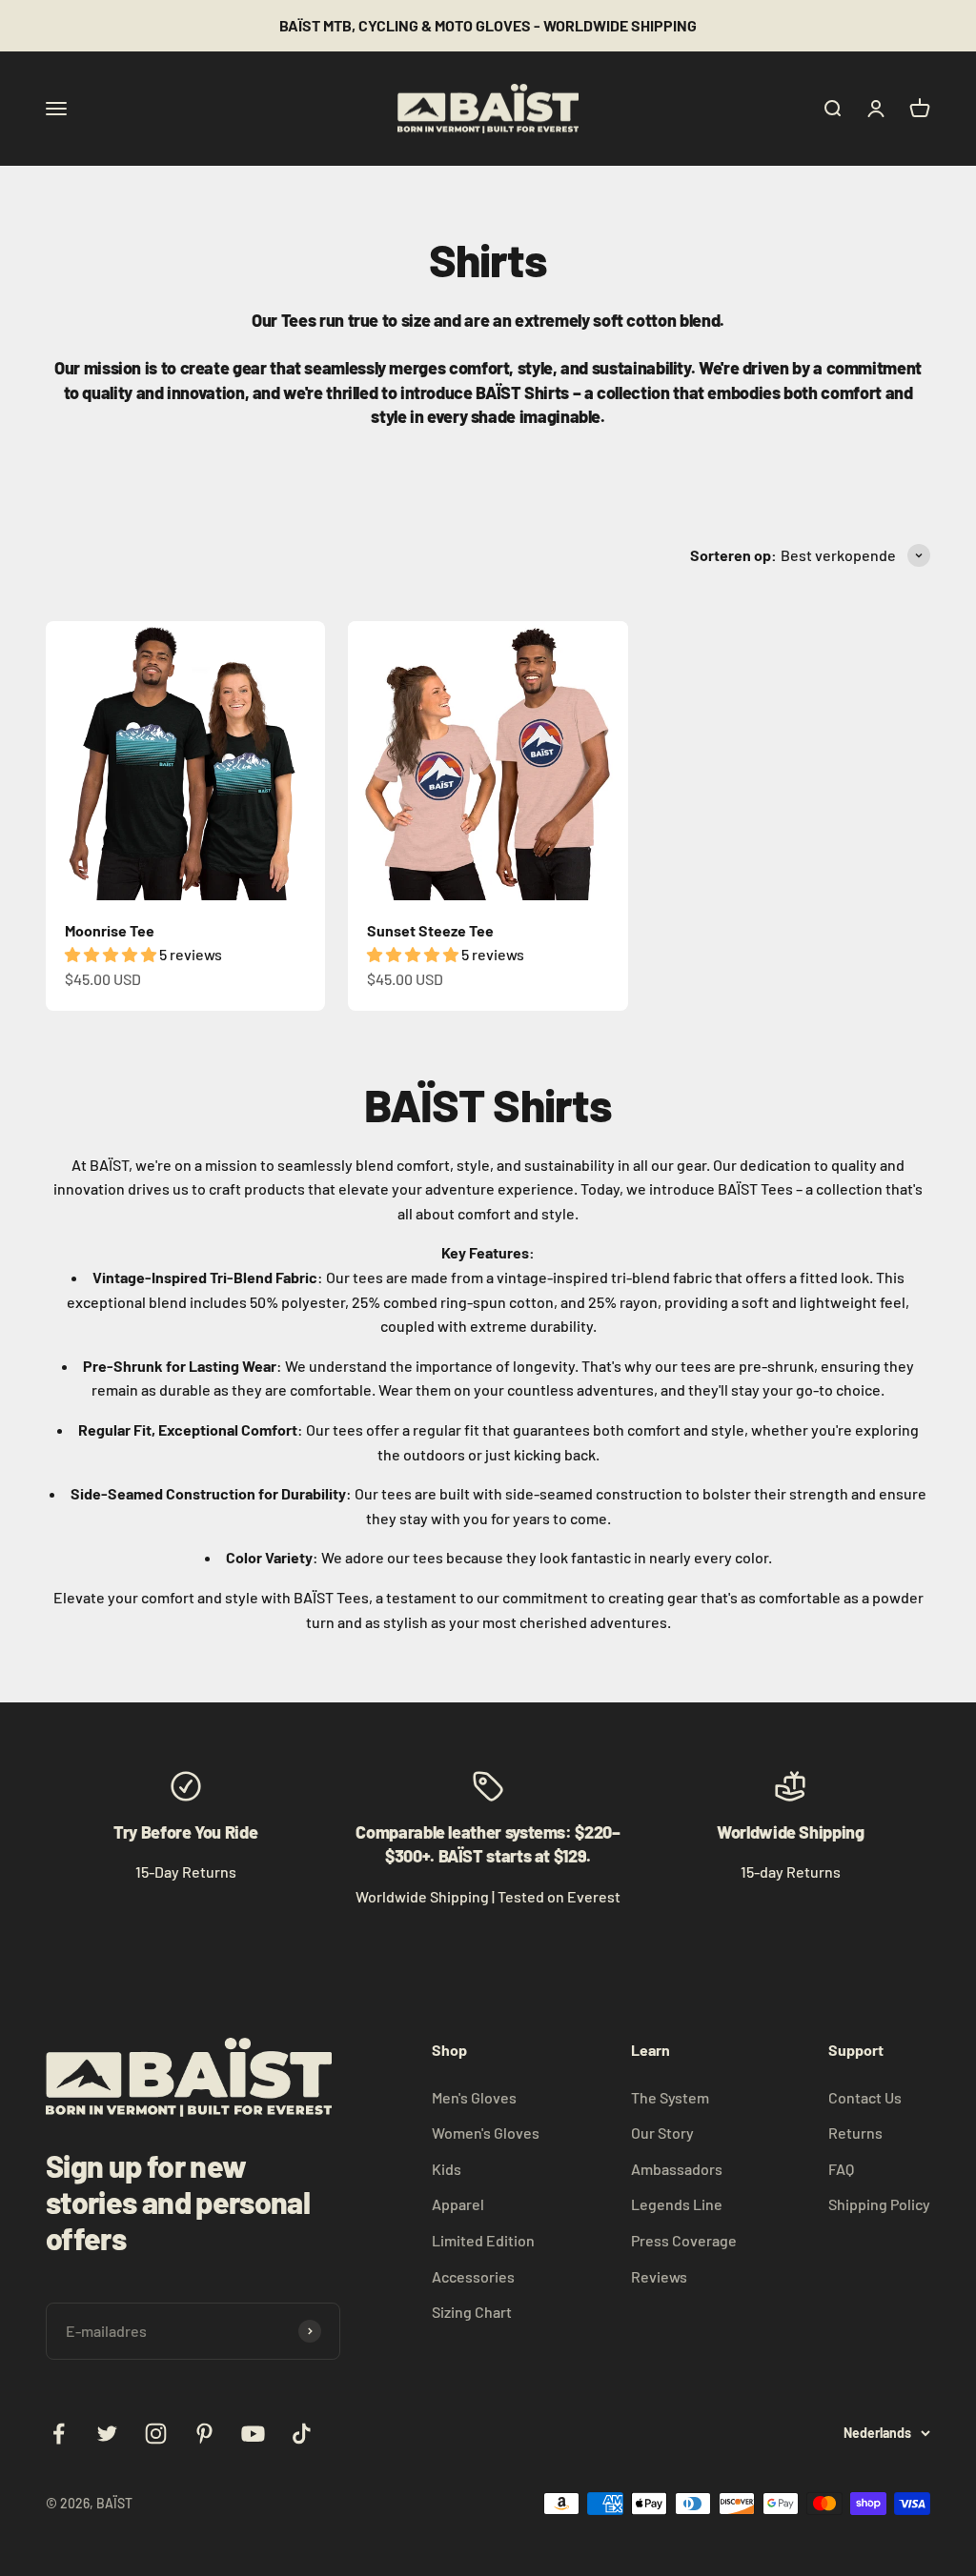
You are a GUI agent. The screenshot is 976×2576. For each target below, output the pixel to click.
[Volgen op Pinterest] (204, 2434)
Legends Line (677, 2204)
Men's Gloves (474, 2097)
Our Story (662, 2133)
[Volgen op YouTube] (253, 2434)
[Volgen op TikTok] (302, 2434)
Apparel (458, 2204)
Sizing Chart (472, 2312)
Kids (447, 2169)
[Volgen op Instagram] (156, 2434)
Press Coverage (684, 2240)
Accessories (473, 2276)
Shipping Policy (879, 2204)
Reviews (659, 2276)
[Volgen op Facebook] (59, 2434)
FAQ (841, 2169)
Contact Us (865, 2097)
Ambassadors (677, 2169)
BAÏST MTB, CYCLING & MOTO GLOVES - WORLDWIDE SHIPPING (488, 25)
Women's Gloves (486, 2133)
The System (670, 2097)
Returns (855, 2133)
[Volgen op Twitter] (107, 2434)
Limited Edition (483, 2240)
